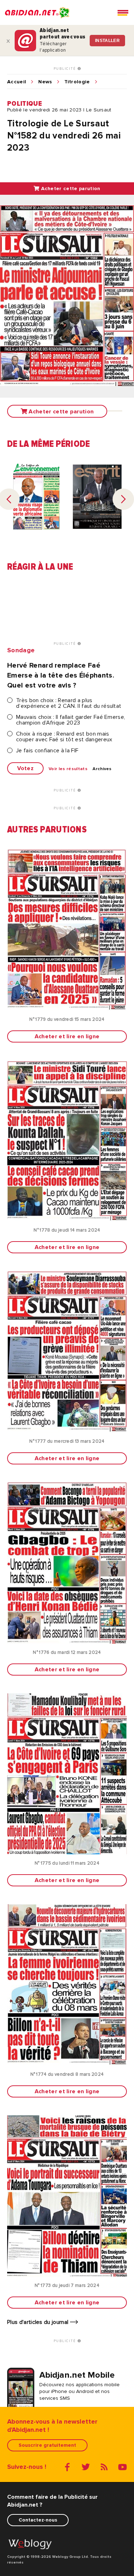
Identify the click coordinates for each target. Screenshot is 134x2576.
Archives (102, 769)
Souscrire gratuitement (47, 2445)
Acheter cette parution (70, 189)
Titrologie (77, 82)
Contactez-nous (38, 2520)
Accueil (17, 82)
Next (123, 499)
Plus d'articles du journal (39, 2322)
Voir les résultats (68, 769)
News (45, 82)
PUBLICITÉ (66, 69)
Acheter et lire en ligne (67, 1036)
